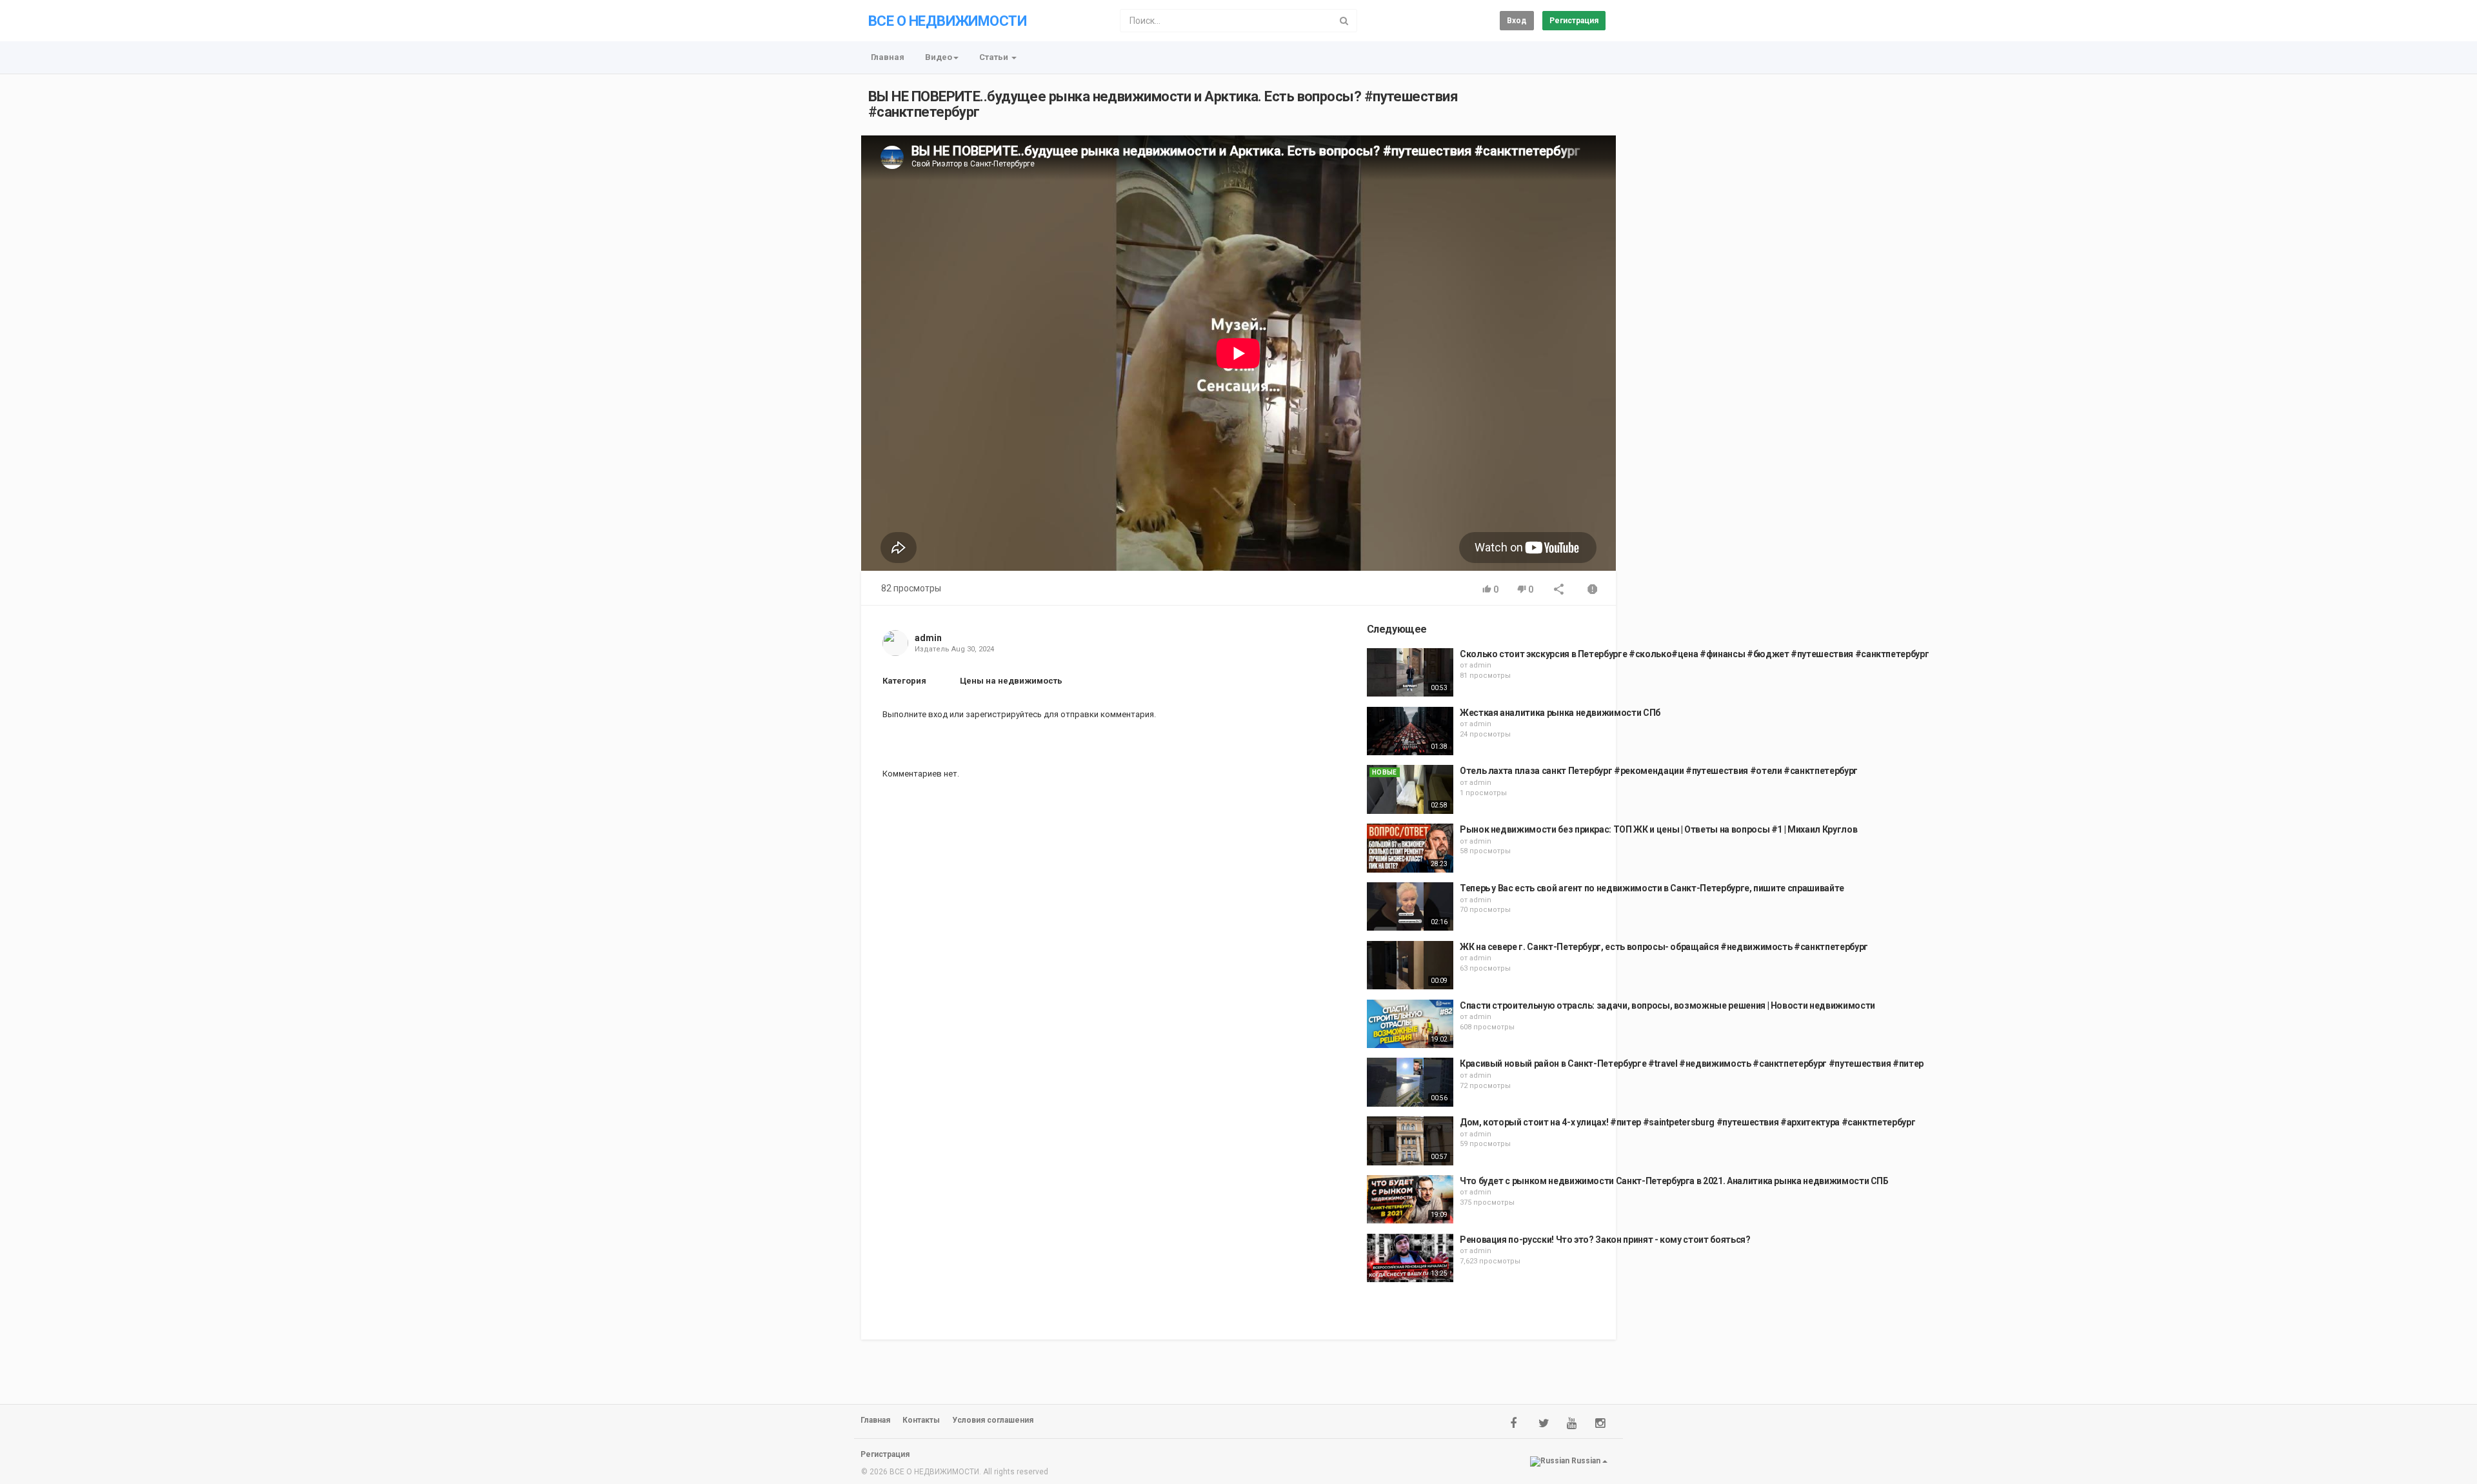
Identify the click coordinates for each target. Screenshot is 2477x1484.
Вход (1517, 21)
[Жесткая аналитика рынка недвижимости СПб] (1410, 731)
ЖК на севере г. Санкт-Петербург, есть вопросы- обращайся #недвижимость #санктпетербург (1664, 947)
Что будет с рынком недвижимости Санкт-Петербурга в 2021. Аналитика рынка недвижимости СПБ (1674, 1181)
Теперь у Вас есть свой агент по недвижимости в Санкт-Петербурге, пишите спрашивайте (1652, 888)
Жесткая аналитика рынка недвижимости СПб (1560, 713)
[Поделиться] (1559, 590)
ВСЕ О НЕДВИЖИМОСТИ (947, 21)
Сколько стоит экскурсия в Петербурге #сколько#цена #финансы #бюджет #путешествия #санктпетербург (1694, 654)
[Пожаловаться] (1593, 590)
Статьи (995, 57)
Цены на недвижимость (1011, 681)
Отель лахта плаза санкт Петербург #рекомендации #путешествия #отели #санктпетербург (1659, 771)
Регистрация (1574, 21)
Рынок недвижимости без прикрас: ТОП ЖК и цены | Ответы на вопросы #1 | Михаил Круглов (1658, 829)
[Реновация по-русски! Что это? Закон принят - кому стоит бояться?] (1410, 1258)
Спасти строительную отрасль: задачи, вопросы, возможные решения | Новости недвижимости (1667, 1005)
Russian (1586, 1461)
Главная (888, 57)
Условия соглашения (993, 1420)
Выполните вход (915, 714)
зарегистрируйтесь (1004, 714)
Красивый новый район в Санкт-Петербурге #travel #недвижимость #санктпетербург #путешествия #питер (1692, 1064)
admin (928, 638)
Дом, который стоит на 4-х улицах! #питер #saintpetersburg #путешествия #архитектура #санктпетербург (1687, 1122)
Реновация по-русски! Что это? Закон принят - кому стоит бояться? (1605, 1240)
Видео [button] (939, 57)
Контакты (921, 1420)
